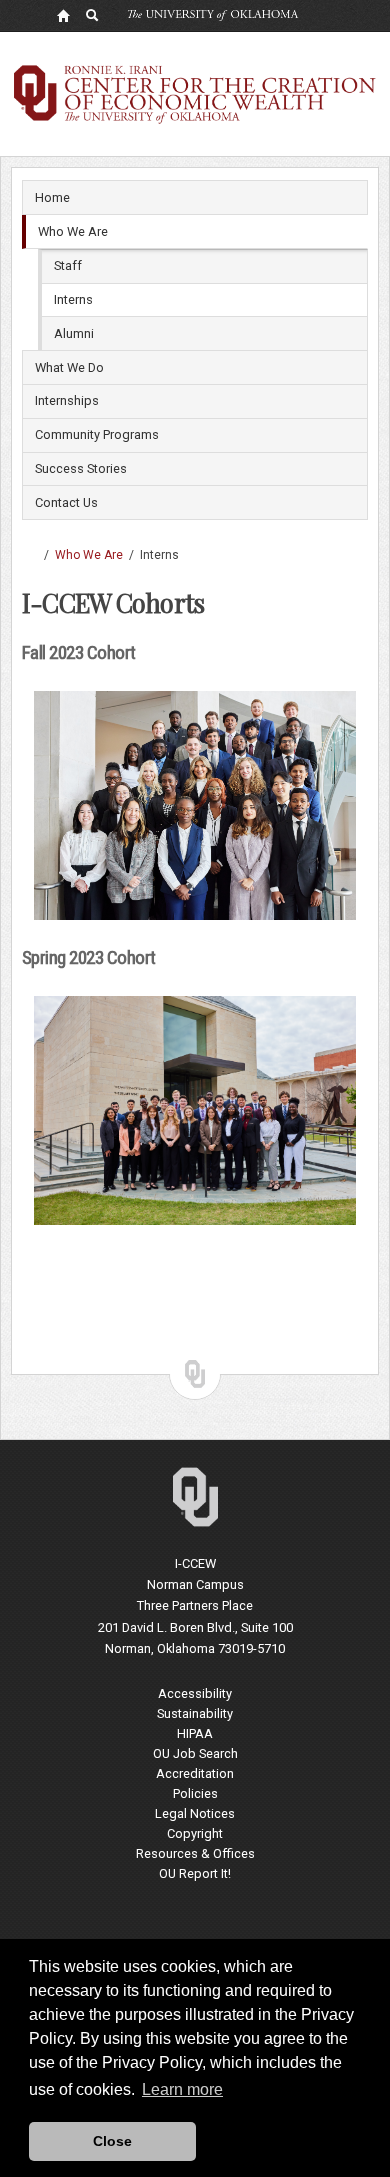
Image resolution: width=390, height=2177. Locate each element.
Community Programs (97, 434)
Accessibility (195, 1693)
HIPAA (195, 1733)
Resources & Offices (195, 1853)
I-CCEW (195, 1563)
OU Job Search (195, 1753)
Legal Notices (195, 1813)
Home (52, 197)
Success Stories (81, 468)
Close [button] (112, 2141)
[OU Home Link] (63, 15)
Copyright (195, 1833)
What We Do (69, 367)
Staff (68, 265)
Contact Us (66, 502)
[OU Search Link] (93, 15)
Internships (67, 400)
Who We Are (73, 231)
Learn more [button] (182, 2089)
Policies (195, 1793)
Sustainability (195, 1713)
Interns (73, 299)
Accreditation (195, 1773)
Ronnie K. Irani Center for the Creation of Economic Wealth (30, 555)
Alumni (74, 333)
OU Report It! (195, 1873)
